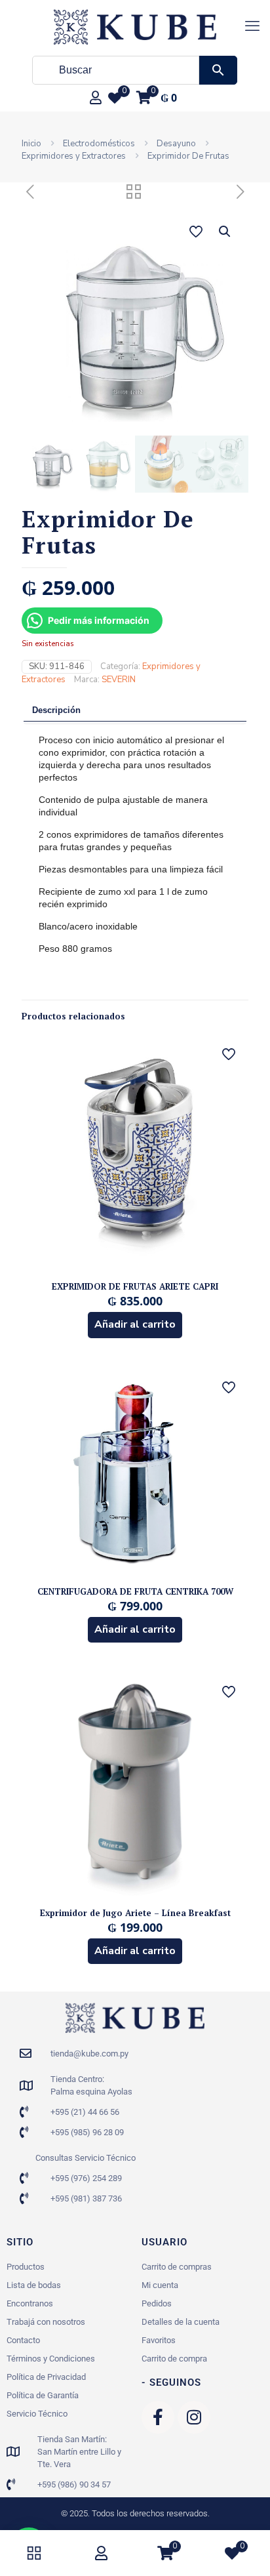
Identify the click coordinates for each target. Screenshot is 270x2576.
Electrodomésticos (99, 144)
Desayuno (176, 144)
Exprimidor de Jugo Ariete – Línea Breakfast (135, 1913)
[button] (225, 232)
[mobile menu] (252, 26)
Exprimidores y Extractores (74, 156)
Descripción (56, 710)
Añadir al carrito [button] (135, 1324)
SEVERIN (119, 680)
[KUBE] (135, 26)
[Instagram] (194, 2417)
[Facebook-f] (158, 2417)
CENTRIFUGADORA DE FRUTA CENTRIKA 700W (135, 1591)
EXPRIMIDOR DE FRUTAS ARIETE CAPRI (135, 1286)
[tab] (135, 711)
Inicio (31, 144)
